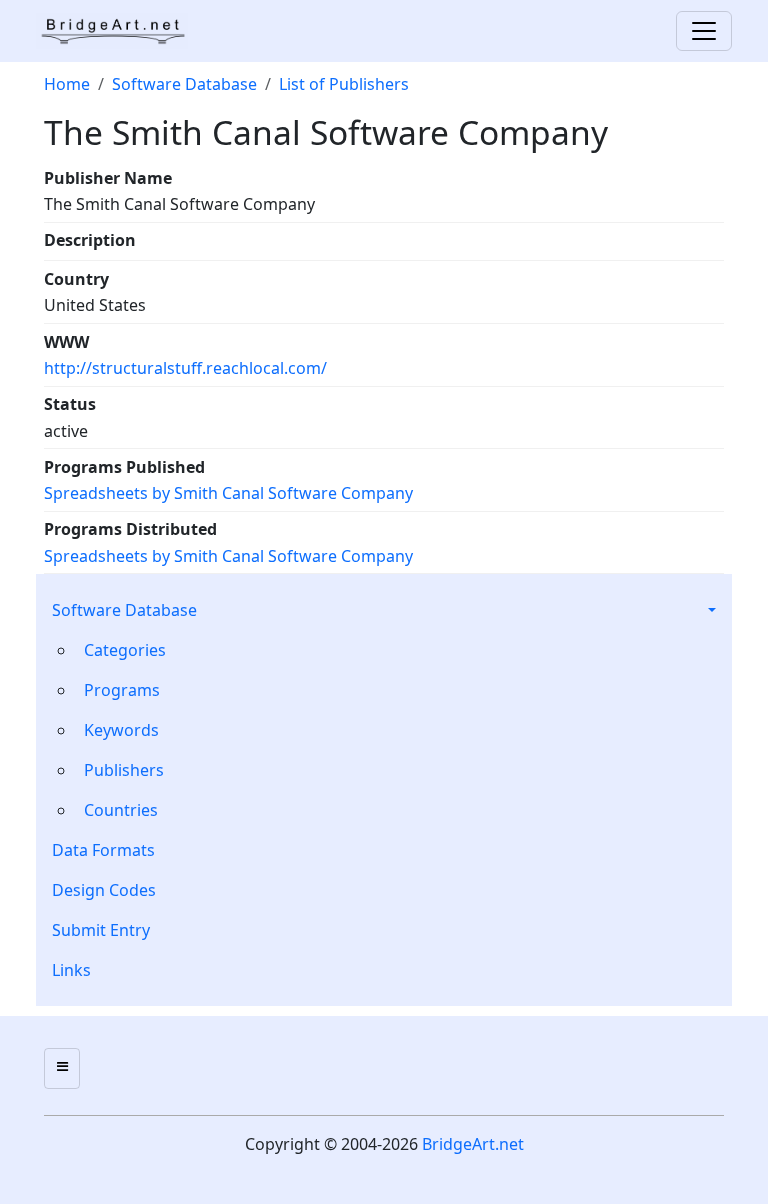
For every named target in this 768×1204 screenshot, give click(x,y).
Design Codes (104, 890)
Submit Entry (101, 930)
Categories (125, 650)
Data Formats (103, 850)
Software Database (124, 610)
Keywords (121, 730)
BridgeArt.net (473, 1144)
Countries (121, 810)
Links (71, 970)
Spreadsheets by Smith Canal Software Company (228, 493)
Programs (122, 690)
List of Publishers (344, 84)
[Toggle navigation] (704, 31)
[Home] (120, 31)
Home (67, 84)
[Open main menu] (62, 1068)
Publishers (124, 770)
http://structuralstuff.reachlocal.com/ (185, 368)
